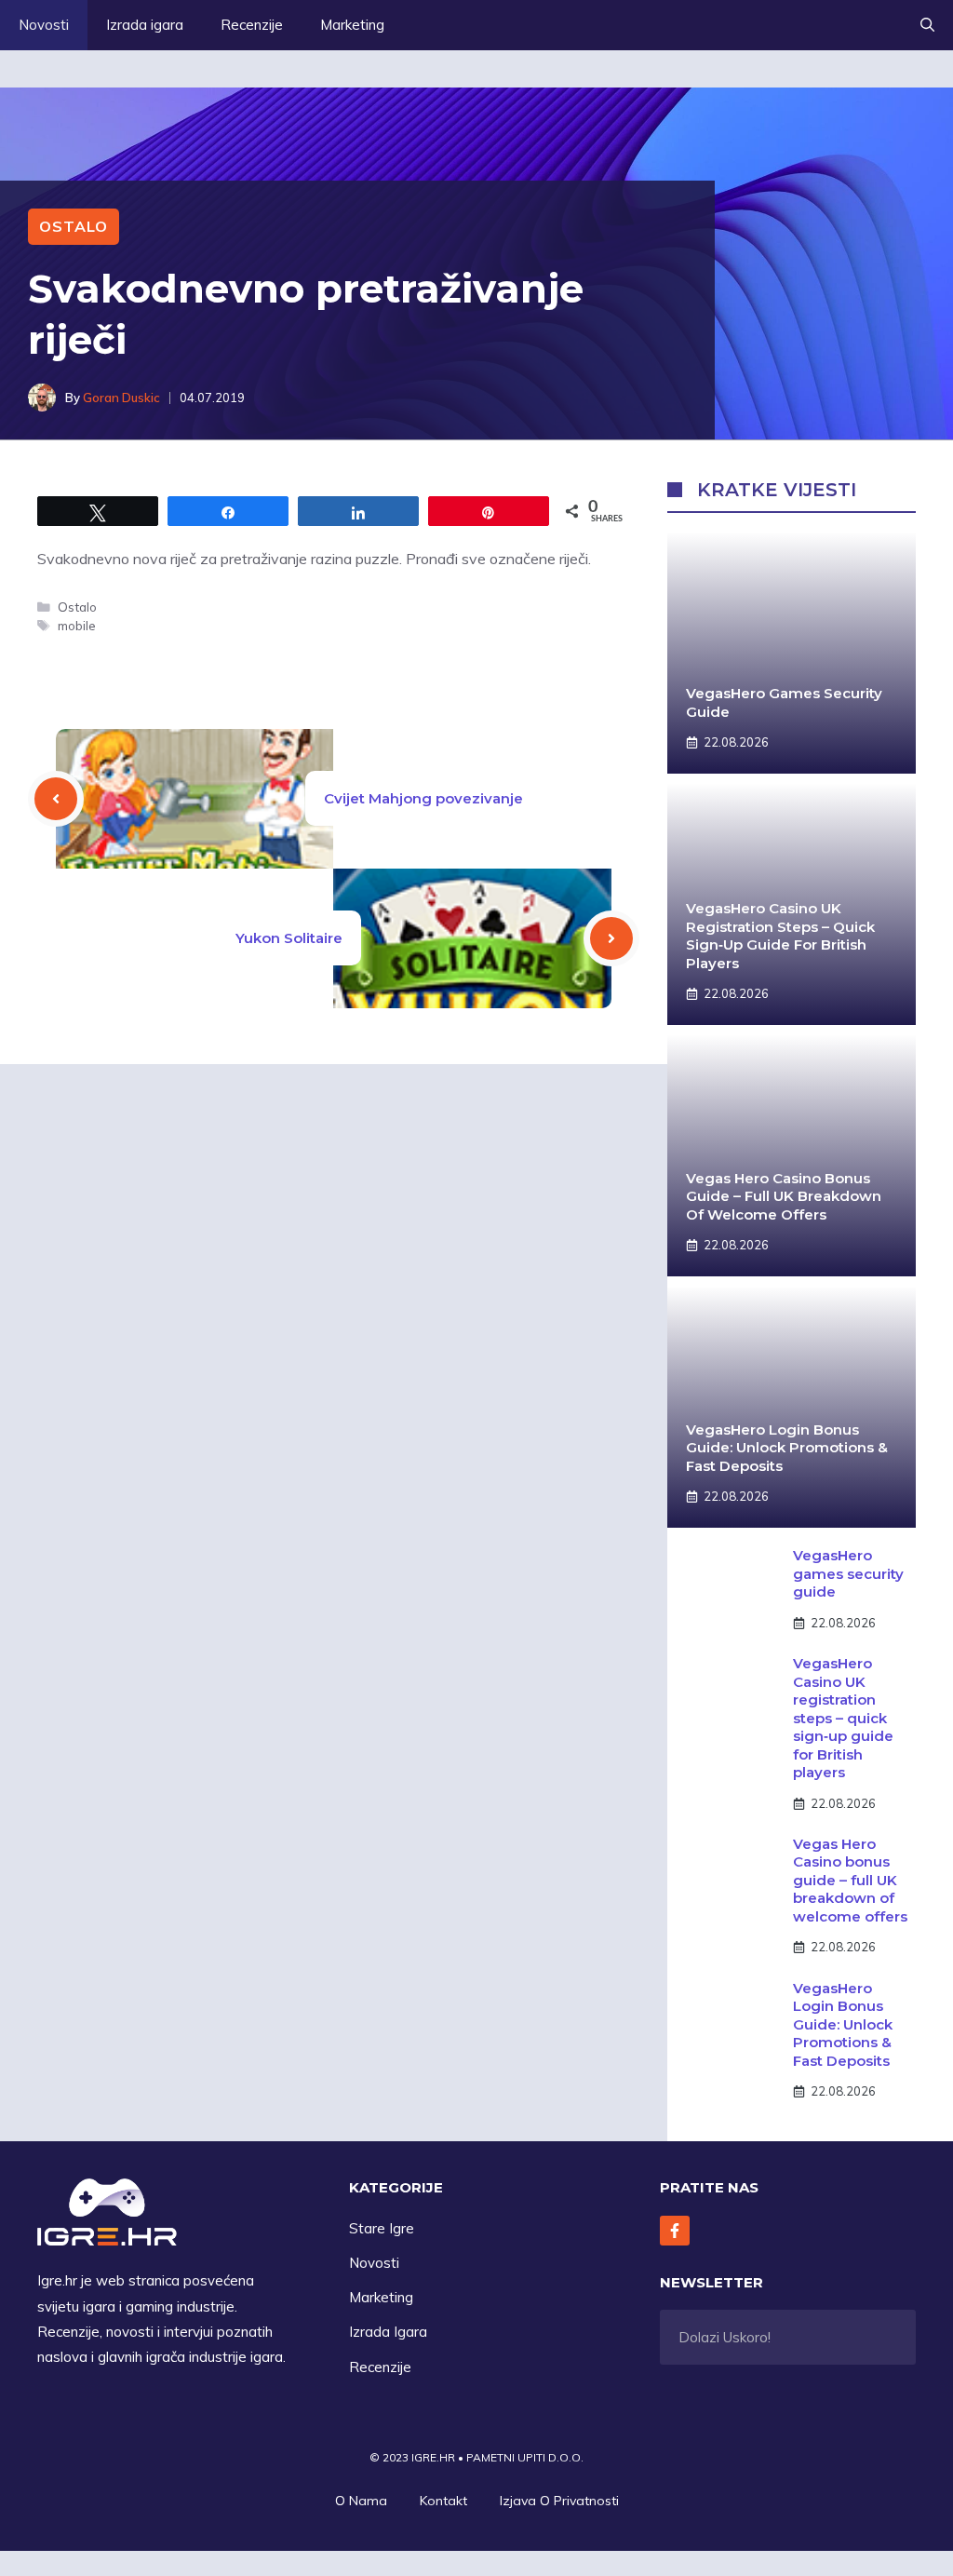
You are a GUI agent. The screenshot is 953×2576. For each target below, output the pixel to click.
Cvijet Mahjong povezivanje (423, 798)
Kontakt (443, 2501)
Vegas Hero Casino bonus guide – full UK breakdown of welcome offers (784, 1196)
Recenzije (252, 25)
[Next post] (611, 938)
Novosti (44, 25)
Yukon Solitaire (289, 938)
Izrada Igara (388, 2332)
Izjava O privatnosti (559, 2501)
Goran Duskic (121, 398)
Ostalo (74, 226)
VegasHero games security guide (848, 1573)
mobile (77, 625)
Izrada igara (145, 25)
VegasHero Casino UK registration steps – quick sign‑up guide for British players (780, 936)
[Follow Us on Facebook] (675, 2231)
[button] (927, 25)
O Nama (361, 2501)
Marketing (352, 25)
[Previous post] (56, 799)
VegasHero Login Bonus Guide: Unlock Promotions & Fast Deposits (787, 1448)
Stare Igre (382, 2228)
